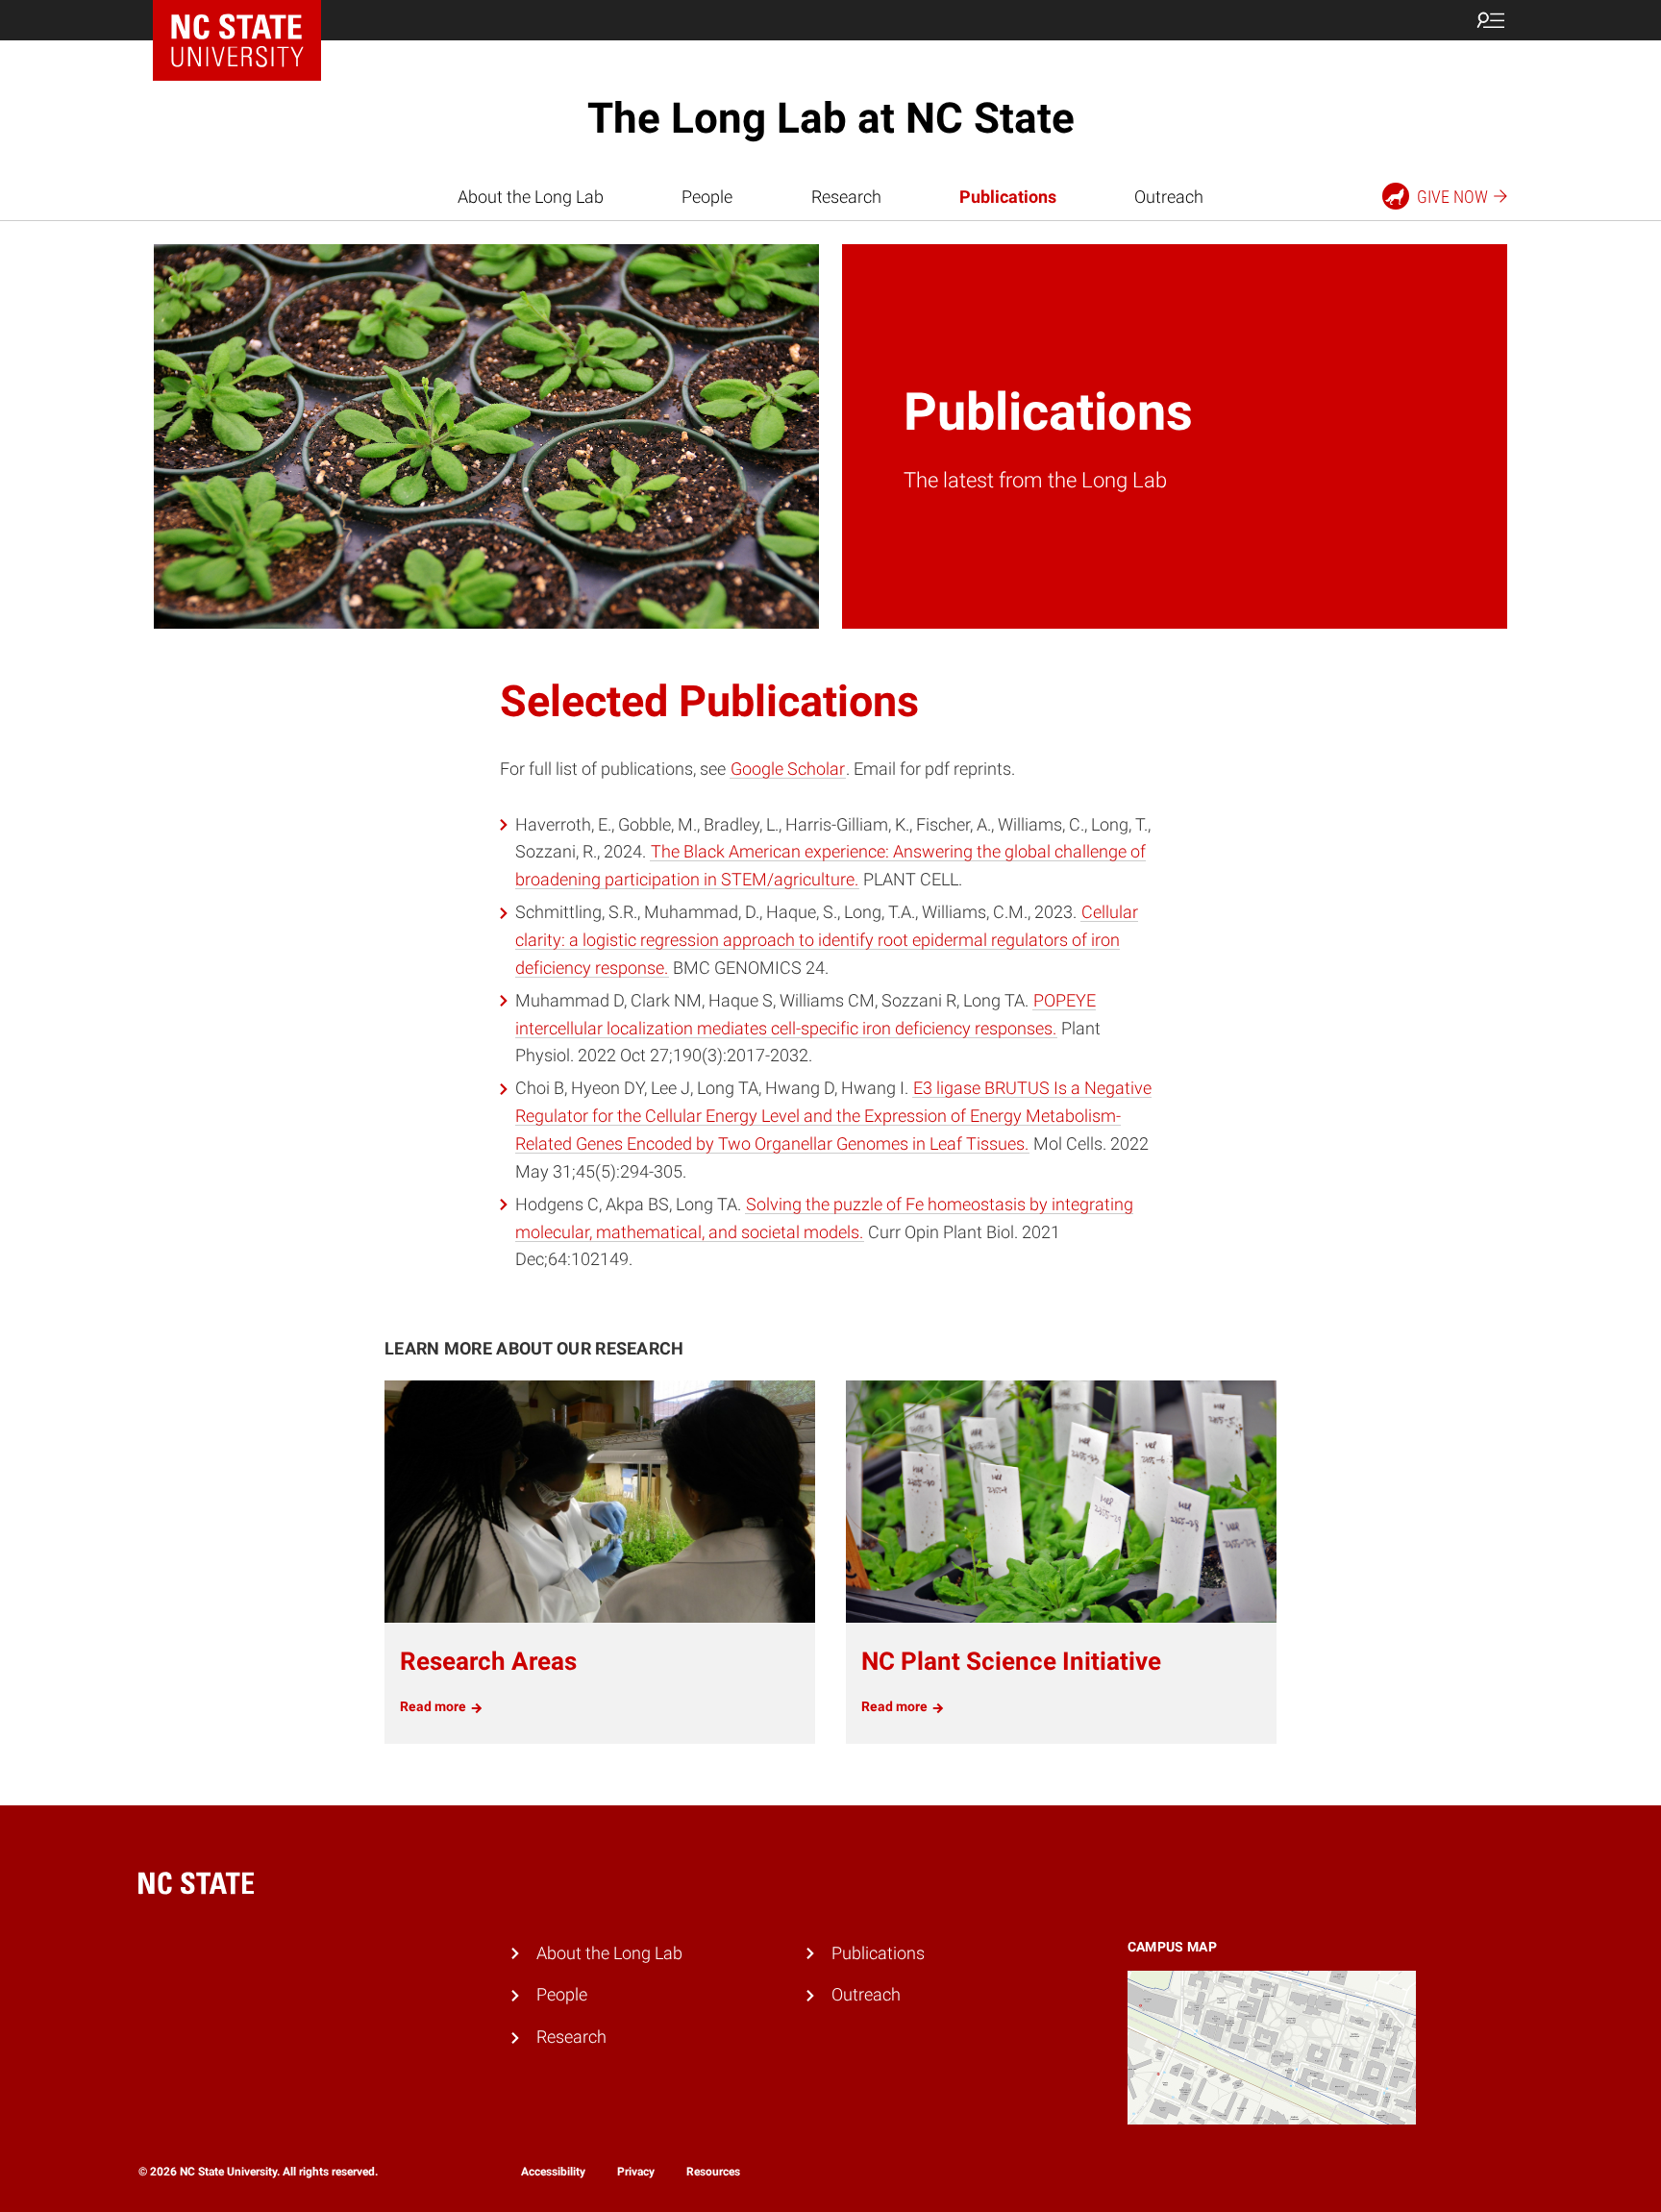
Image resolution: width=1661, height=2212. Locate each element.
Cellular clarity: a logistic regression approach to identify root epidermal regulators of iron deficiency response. (827, 940)
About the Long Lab (531, 197)
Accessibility (553, 2172)
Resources (713, 2172)
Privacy (636, 2172)
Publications (1008, 197)
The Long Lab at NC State (831, 118)
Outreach (1169, 197)
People (707, 197)
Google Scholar (788, 769)
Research (846, 197)
